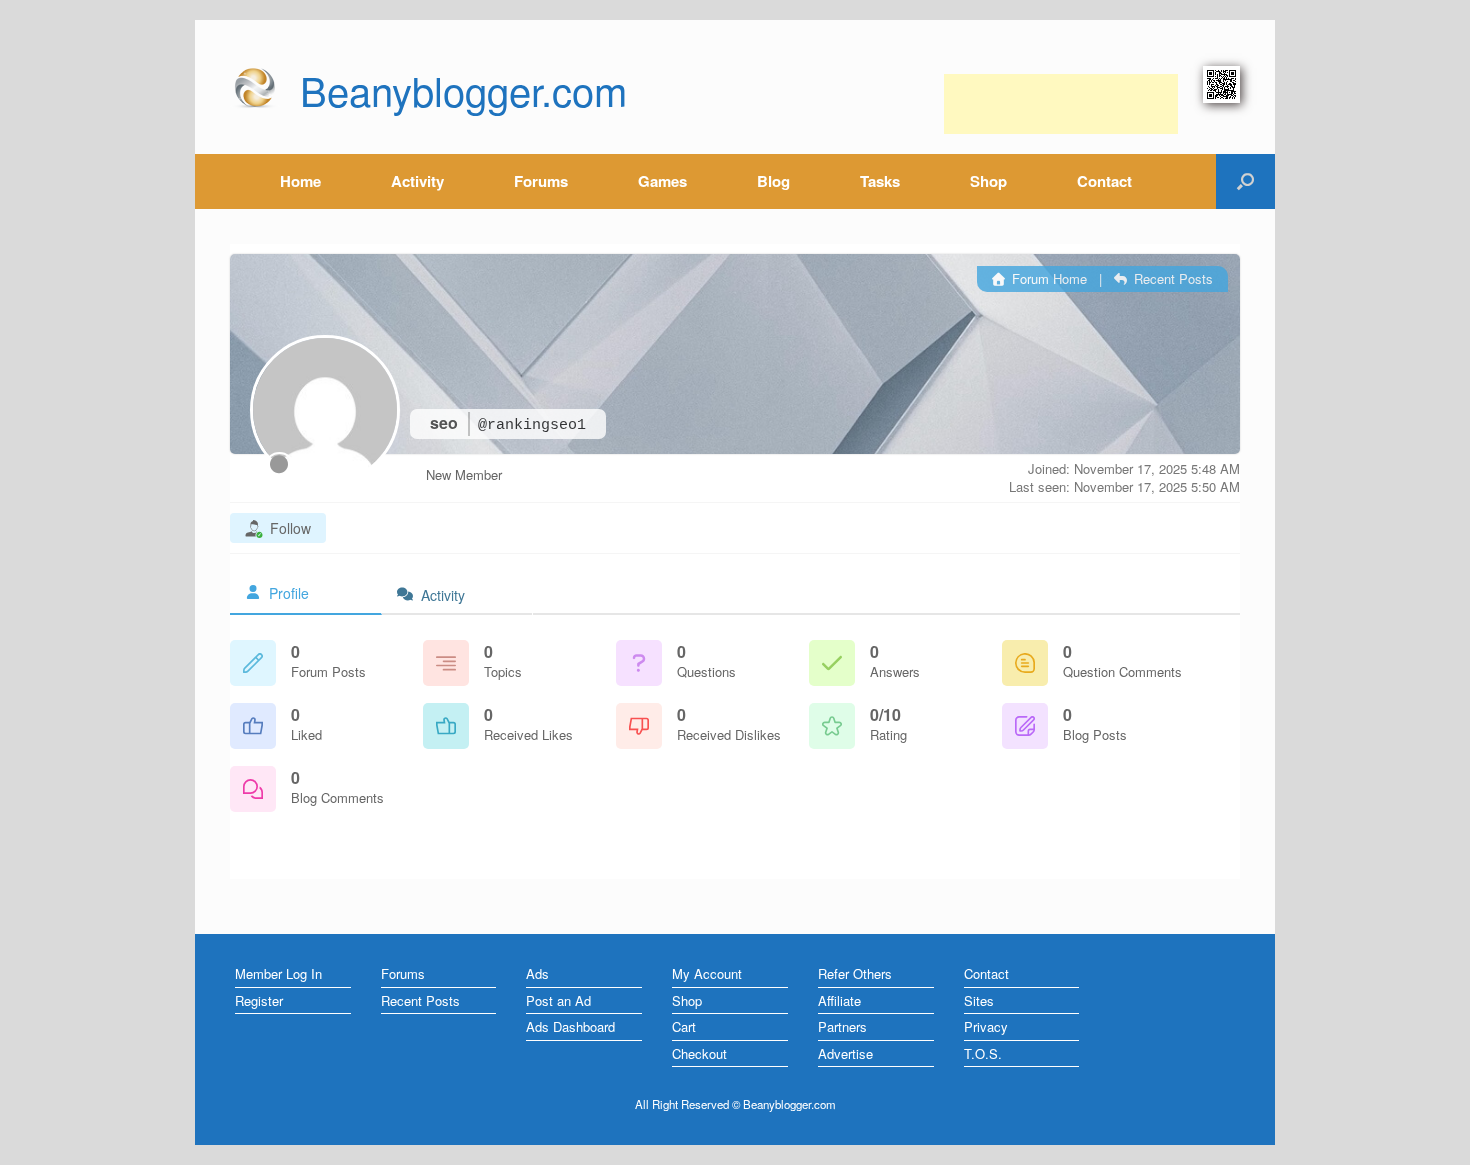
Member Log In (278, 973)
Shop (988, 181)
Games (662, 181)
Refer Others (855, 973)
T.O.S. (983, 1053)
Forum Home (1047, 278)
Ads (537, 973)
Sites (979, 1000)
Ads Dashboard (570, 1026)
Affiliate (839, 1000)
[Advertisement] (1061, 104)
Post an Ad (558, 1000)
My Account (707, 973)
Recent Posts (1171, 278)
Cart (684, 1026)
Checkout (699, 1053)
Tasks (880, 181)
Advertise (845, 1053)
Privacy (986, 1026)
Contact (1104, 181)
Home (300, 181)
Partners (842, 1026)
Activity (417, 181)
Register (259, 1000)
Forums (541, 181)
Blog (773, 181)
